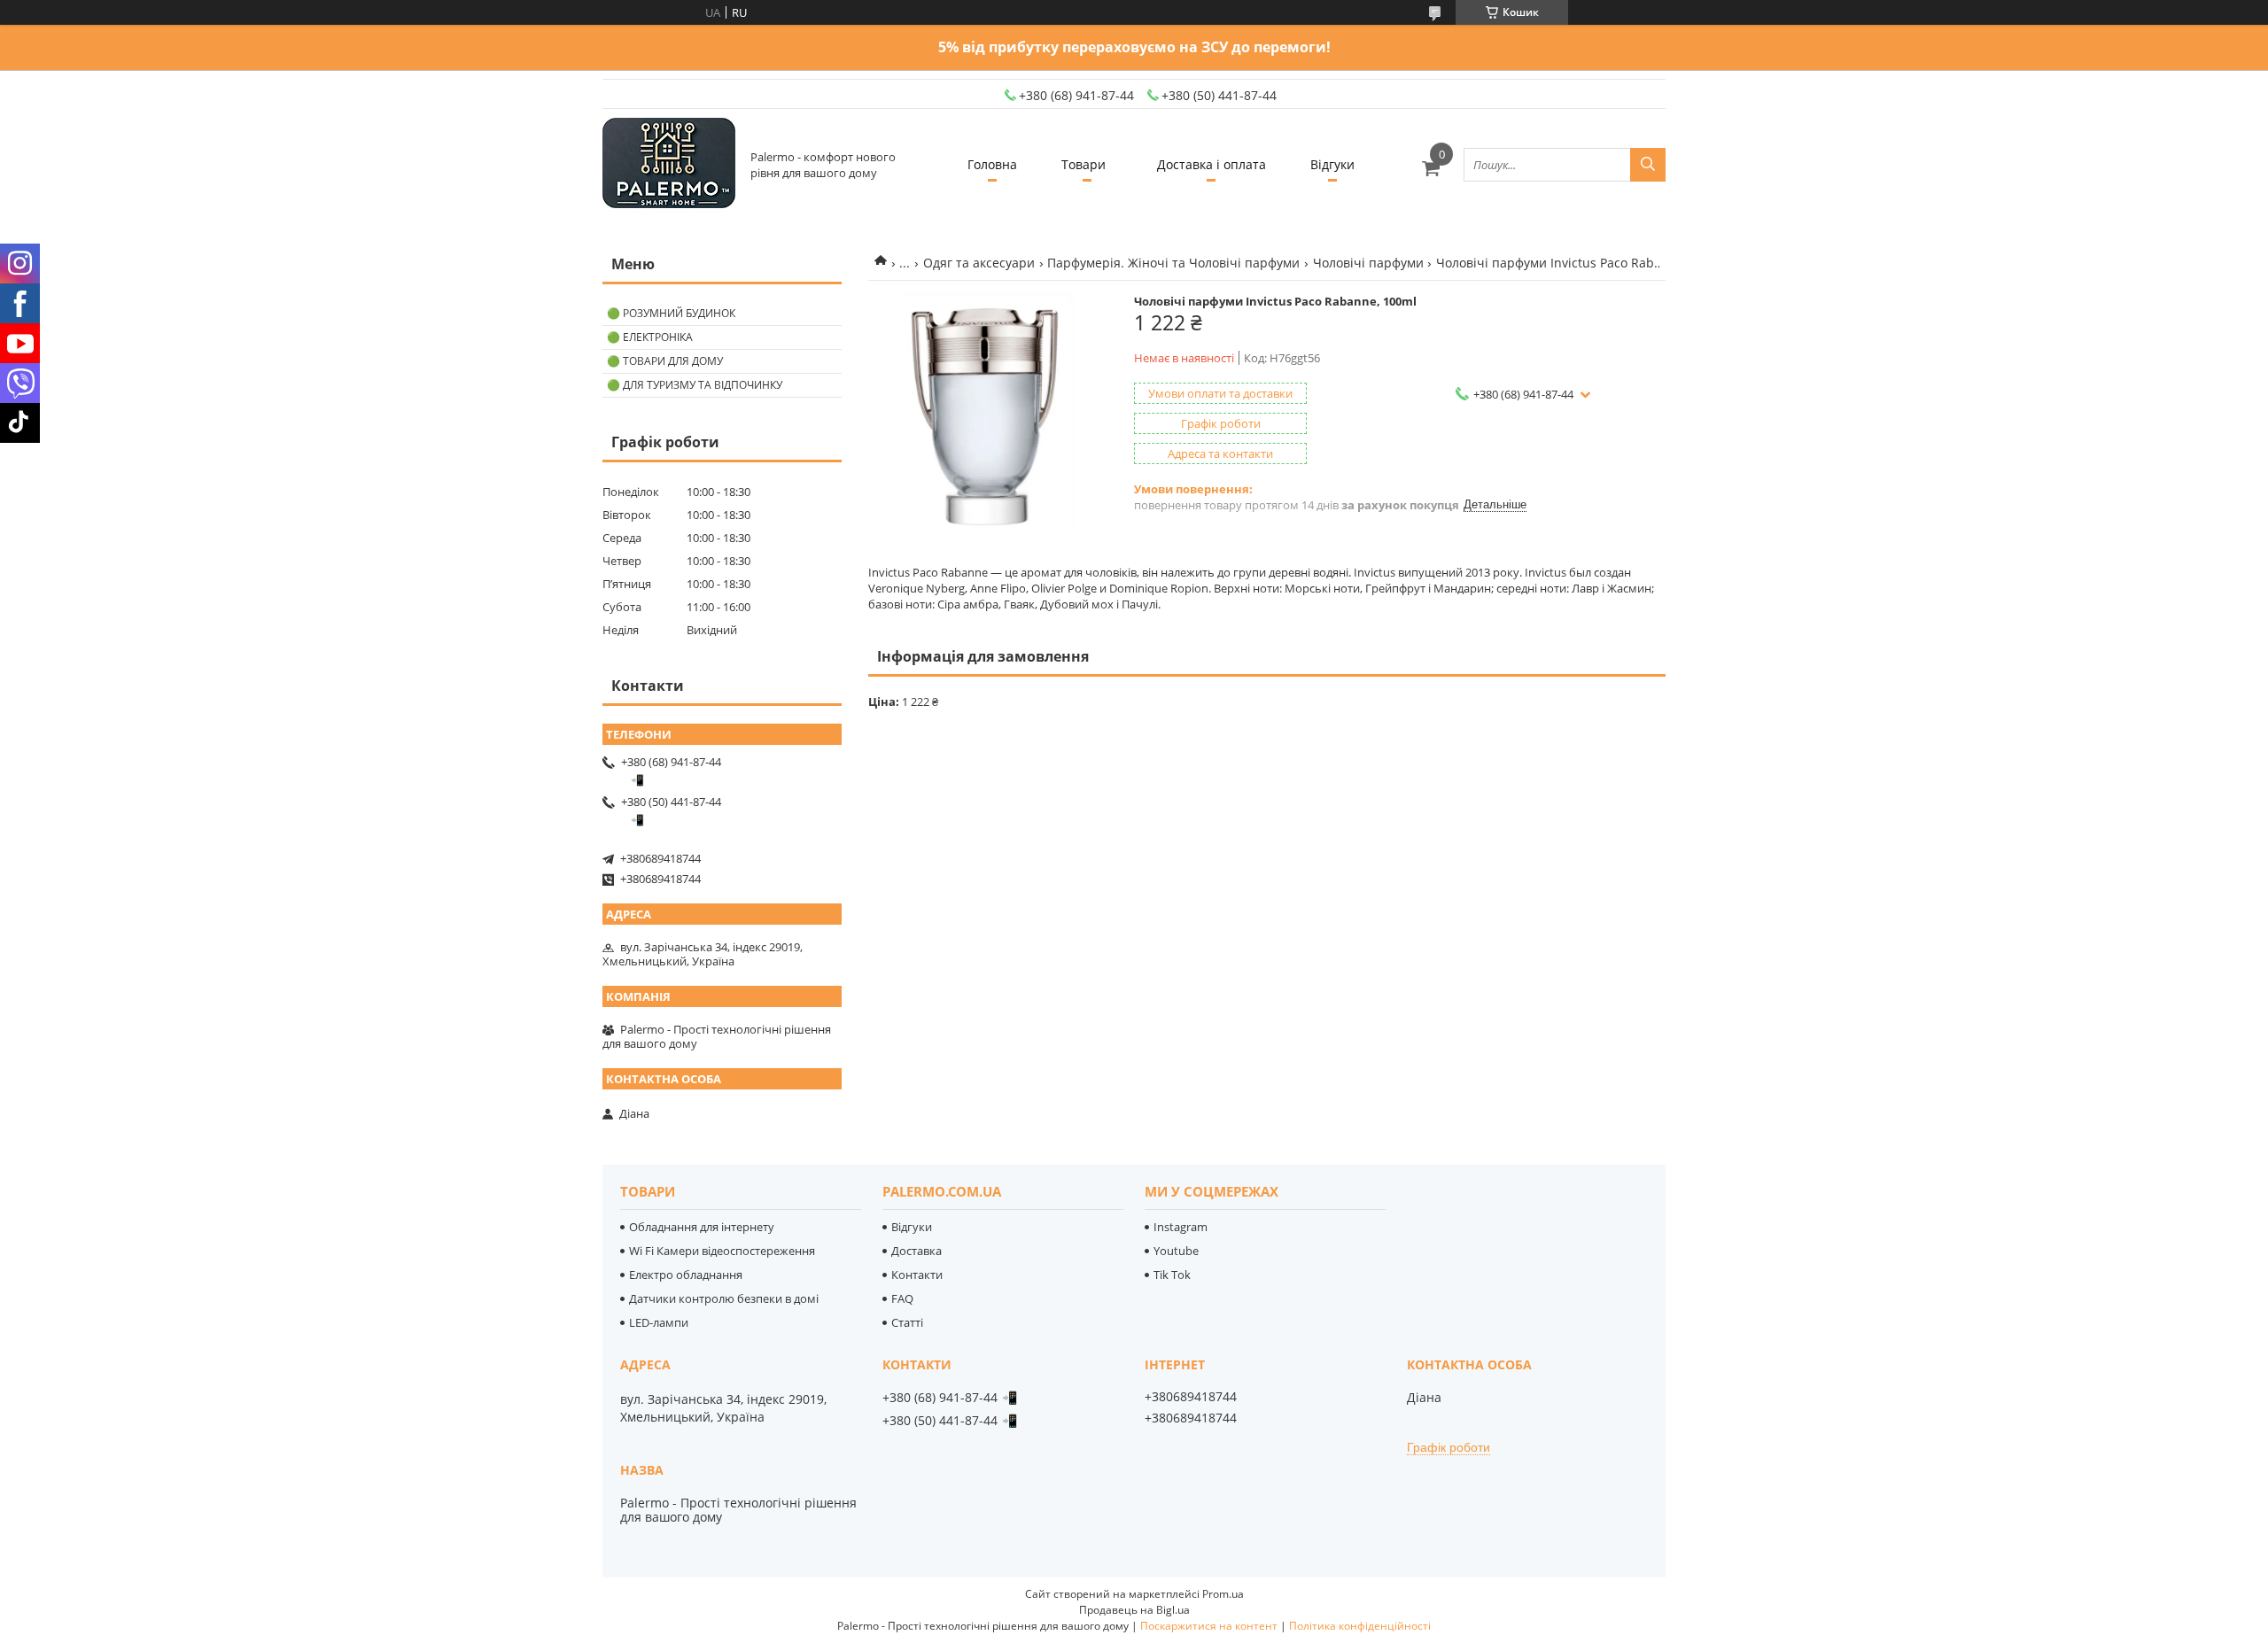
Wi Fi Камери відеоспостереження (722, 1251)
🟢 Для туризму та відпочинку (695, 385)
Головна (992, 164)
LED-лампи (659, 1322)
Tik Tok (1172, 1275)
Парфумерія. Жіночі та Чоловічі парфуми (1173, 263)
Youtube (1176, 1251)
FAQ (902, 1298)
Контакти (917, 1275)
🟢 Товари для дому (665, 361)
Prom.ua (1223, 1594)
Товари (1084, 164)
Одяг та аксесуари (979, 263)
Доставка (917, 1251)
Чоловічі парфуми (1368, 263)
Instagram (1181, 1227)
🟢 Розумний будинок (671, 313)
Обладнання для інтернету (702, 1227)
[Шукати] (1648, 165)
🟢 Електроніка (650, 337)
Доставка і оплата (1212, 164)
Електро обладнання (686, 1275)
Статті (907, 1322)
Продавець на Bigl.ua (1134, 1610)
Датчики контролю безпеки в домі (724, 1298)
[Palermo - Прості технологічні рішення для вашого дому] (669, 164)
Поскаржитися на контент (1209, 1626)
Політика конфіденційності (1360, 1626)
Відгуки (1332, 164)
